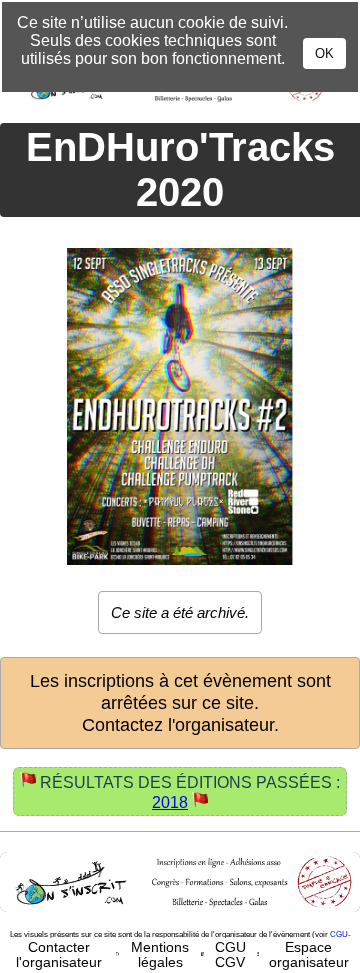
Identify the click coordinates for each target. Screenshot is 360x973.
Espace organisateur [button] (309, 955)
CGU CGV (230, 955)
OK (324, 53)
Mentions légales (160, 955)
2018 (170, 802)
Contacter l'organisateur (59, 955)
